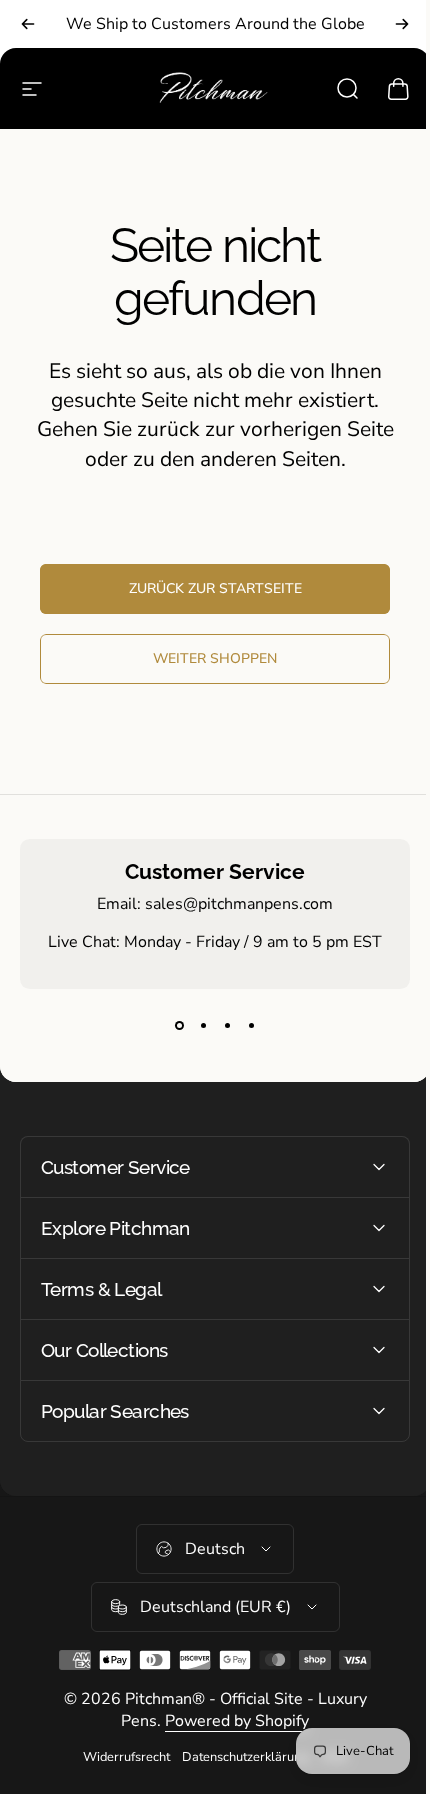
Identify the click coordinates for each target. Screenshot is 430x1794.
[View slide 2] (203, 1025)
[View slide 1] (179, 1025)
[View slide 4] (251, 1025)
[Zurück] (28, 24)
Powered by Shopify (230, 1721)
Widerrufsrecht (118, 1757)
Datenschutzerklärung (237, 1757)
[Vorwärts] (402, 24)
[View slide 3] (227, 1025)
